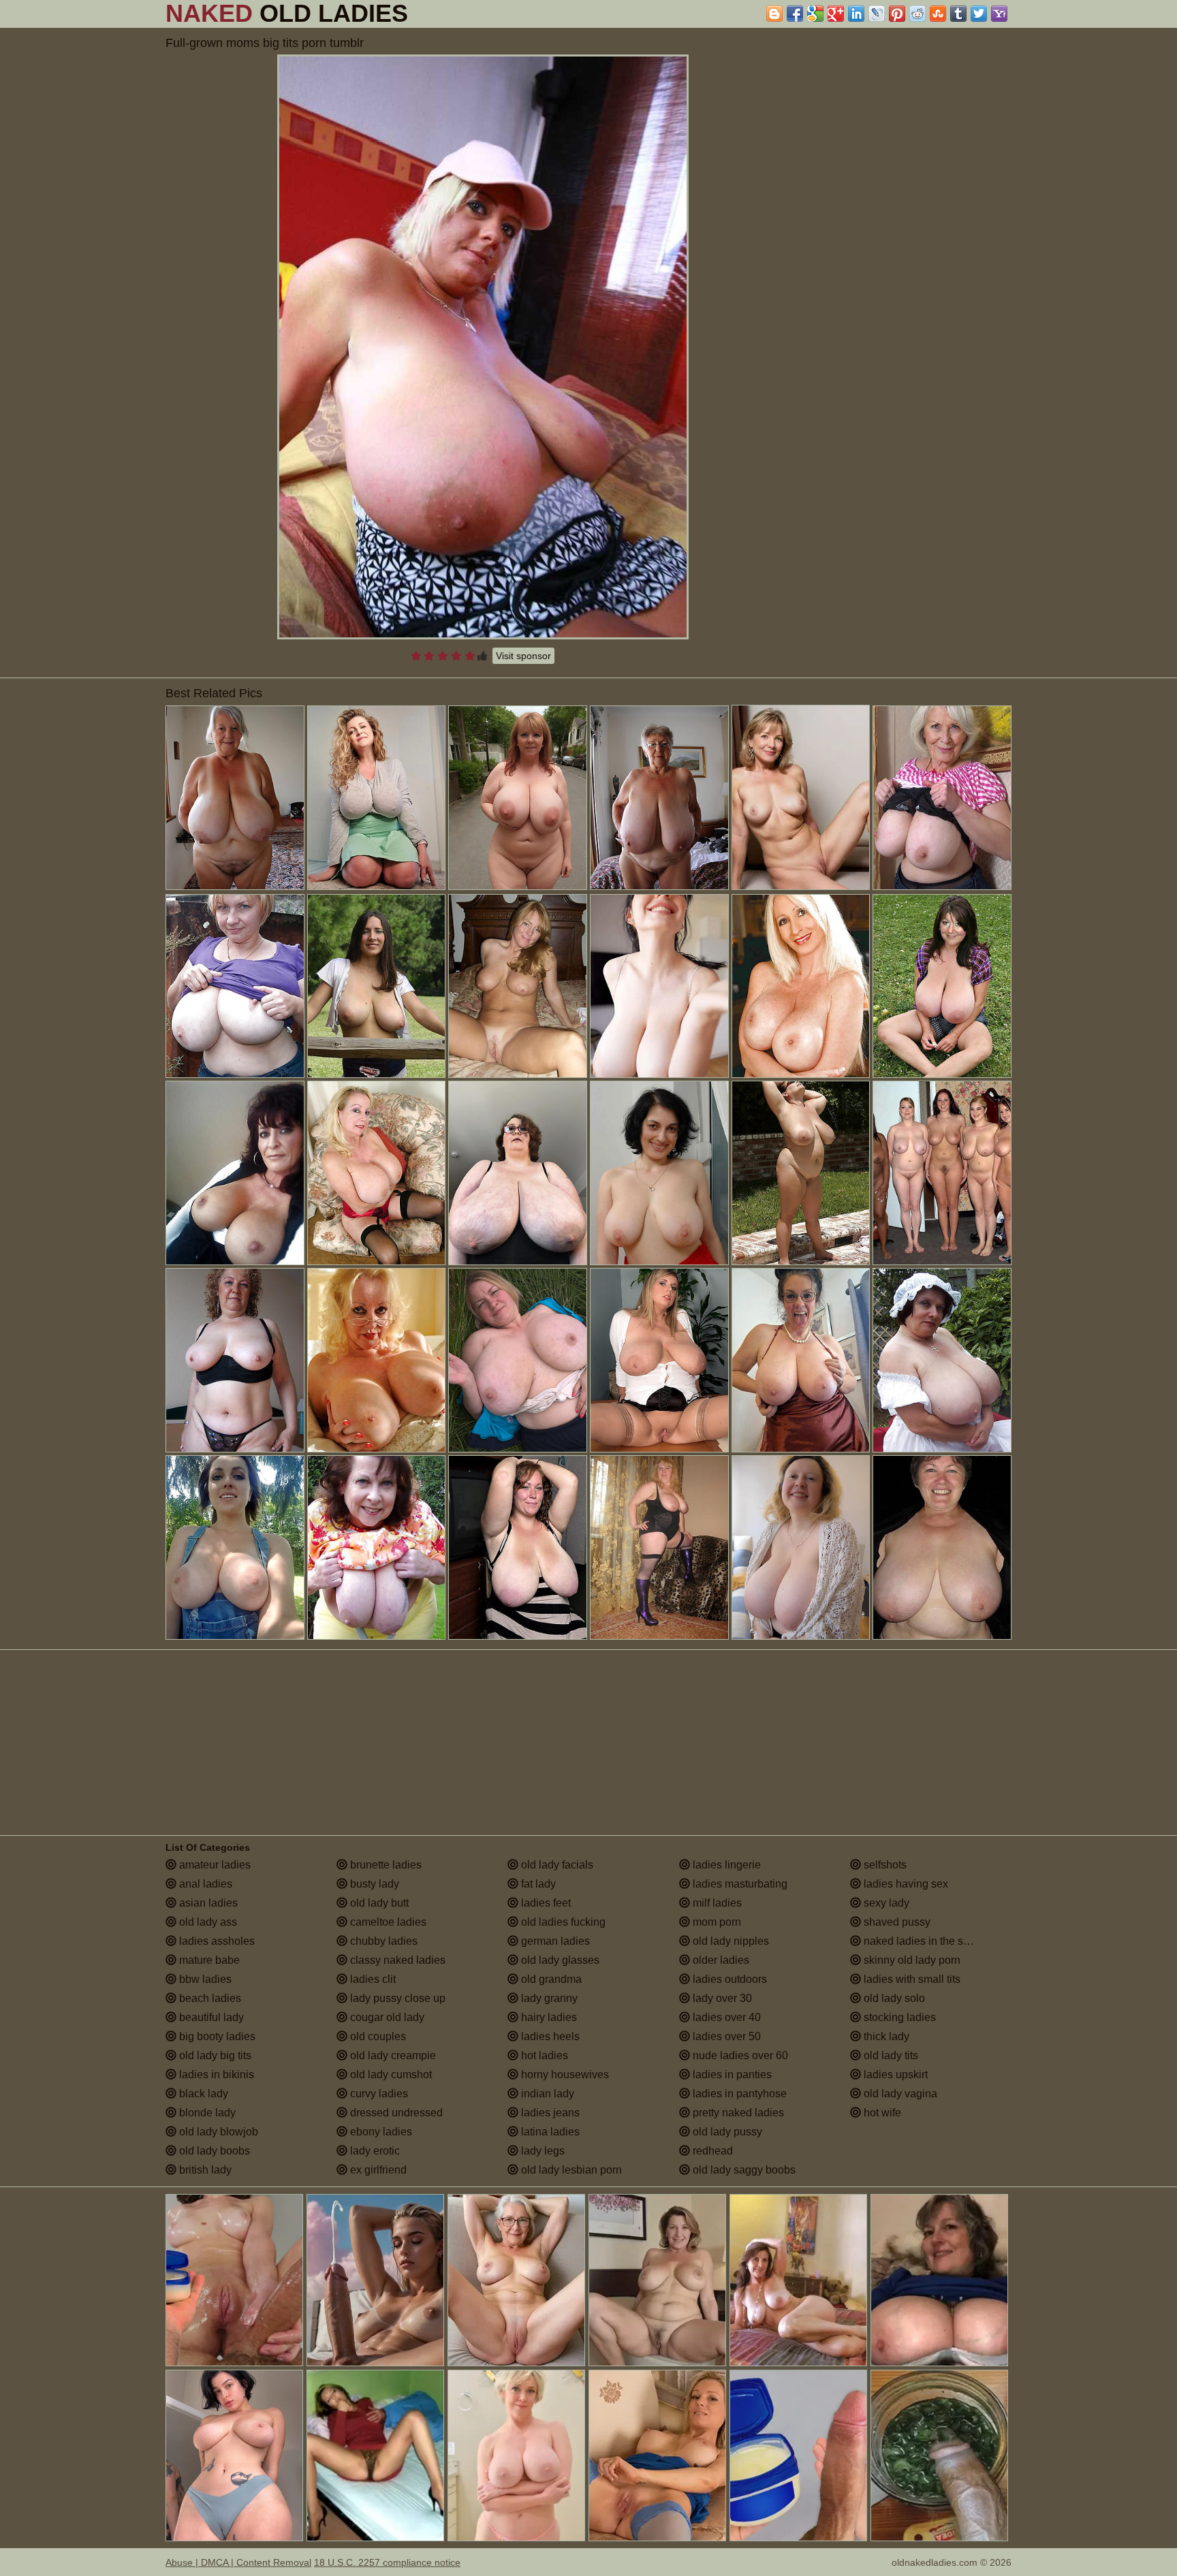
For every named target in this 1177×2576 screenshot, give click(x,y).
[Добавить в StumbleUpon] (938, 14)
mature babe (208, 1960)
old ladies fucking (562, 1922)
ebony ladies (380, 2132)
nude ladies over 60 (739, 2055)
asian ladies (207, 1903)
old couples (377, 2036)
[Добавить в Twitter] (979, 14)
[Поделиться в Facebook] (795, 14)
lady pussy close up (396, 1998)
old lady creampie (392, 2055)
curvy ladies (378, 2094)
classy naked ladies (396, 1960)
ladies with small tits (911, 1979)
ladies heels (549, 2036)
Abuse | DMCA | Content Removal (238, 2562)
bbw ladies (204, 1979)
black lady (202, 2094)
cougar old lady (386, 2017)
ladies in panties (731, 2074)
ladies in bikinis (215, 2074)
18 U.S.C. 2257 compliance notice (387, 2562)
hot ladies (543, 2055)
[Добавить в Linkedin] (856, 14)
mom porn (716, 1922)
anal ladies (204, 1884)
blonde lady (206, 2113)
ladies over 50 (725, 2036)
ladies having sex (905, 1884)
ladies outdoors (728, 1979)
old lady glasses (559, 1960)
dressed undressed (395, 2113)
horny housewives (564, 2074)
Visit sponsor (523, 656)
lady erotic (374, 2151)
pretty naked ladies (737, 2113)
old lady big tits (214, 2055)
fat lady (537, 1884)
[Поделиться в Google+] (836, 14)
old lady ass (207, 1922)
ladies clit (372, 1979)
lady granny (548, 1998)
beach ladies (209, 1998)
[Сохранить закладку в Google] (815, 14)
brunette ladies (385, 1865)
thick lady (885, 2036)
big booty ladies (216, 2036)
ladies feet (545, 1903)
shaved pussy (896, 1922)
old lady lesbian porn (570, 2170)
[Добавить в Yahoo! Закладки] (999, 14)
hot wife (881, 2113)
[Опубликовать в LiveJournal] (877, 14)
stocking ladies (898, 2017)
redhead (711, 2151)
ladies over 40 (725, 2017)
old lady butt (378, 1903)
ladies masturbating (739, 1884)
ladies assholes (216, 1941)
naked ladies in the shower (927, 1941)
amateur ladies (214, 1865)
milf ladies (716, 1903)
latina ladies (549, 2132)
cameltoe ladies (387, 1922)
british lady (204, 2170)
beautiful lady (210, 2017)
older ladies (720, 1960)
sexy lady (885, 1903)
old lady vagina (899, 2094)
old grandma (550, 1979)
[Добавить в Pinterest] (897, 14)
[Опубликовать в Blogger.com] (774, 14)
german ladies (554, 1941)
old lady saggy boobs (743, 2170)
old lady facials (556, 1865)
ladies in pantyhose (738, 2094)
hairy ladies (548, 2017)
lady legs (542, 2151)
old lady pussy (726, 2132)
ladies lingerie (725, 1865)
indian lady (546, 2094)
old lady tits (890, 2055)
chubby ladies (382, 1941)
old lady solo (893, 1998)
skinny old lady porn (911, 1960)
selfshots (884, 1865)
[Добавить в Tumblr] (958, 14)
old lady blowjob (217, 2132)
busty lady (373, 1884)
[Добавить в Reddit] (917, 14)
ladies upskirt (894, 2074)
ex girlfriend (377, 2170)
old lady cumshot (390, 2074)
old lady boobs (213, 2151)
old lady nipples (729, 1941)
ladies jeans (549, 2113)
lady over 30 (721, 1998)
